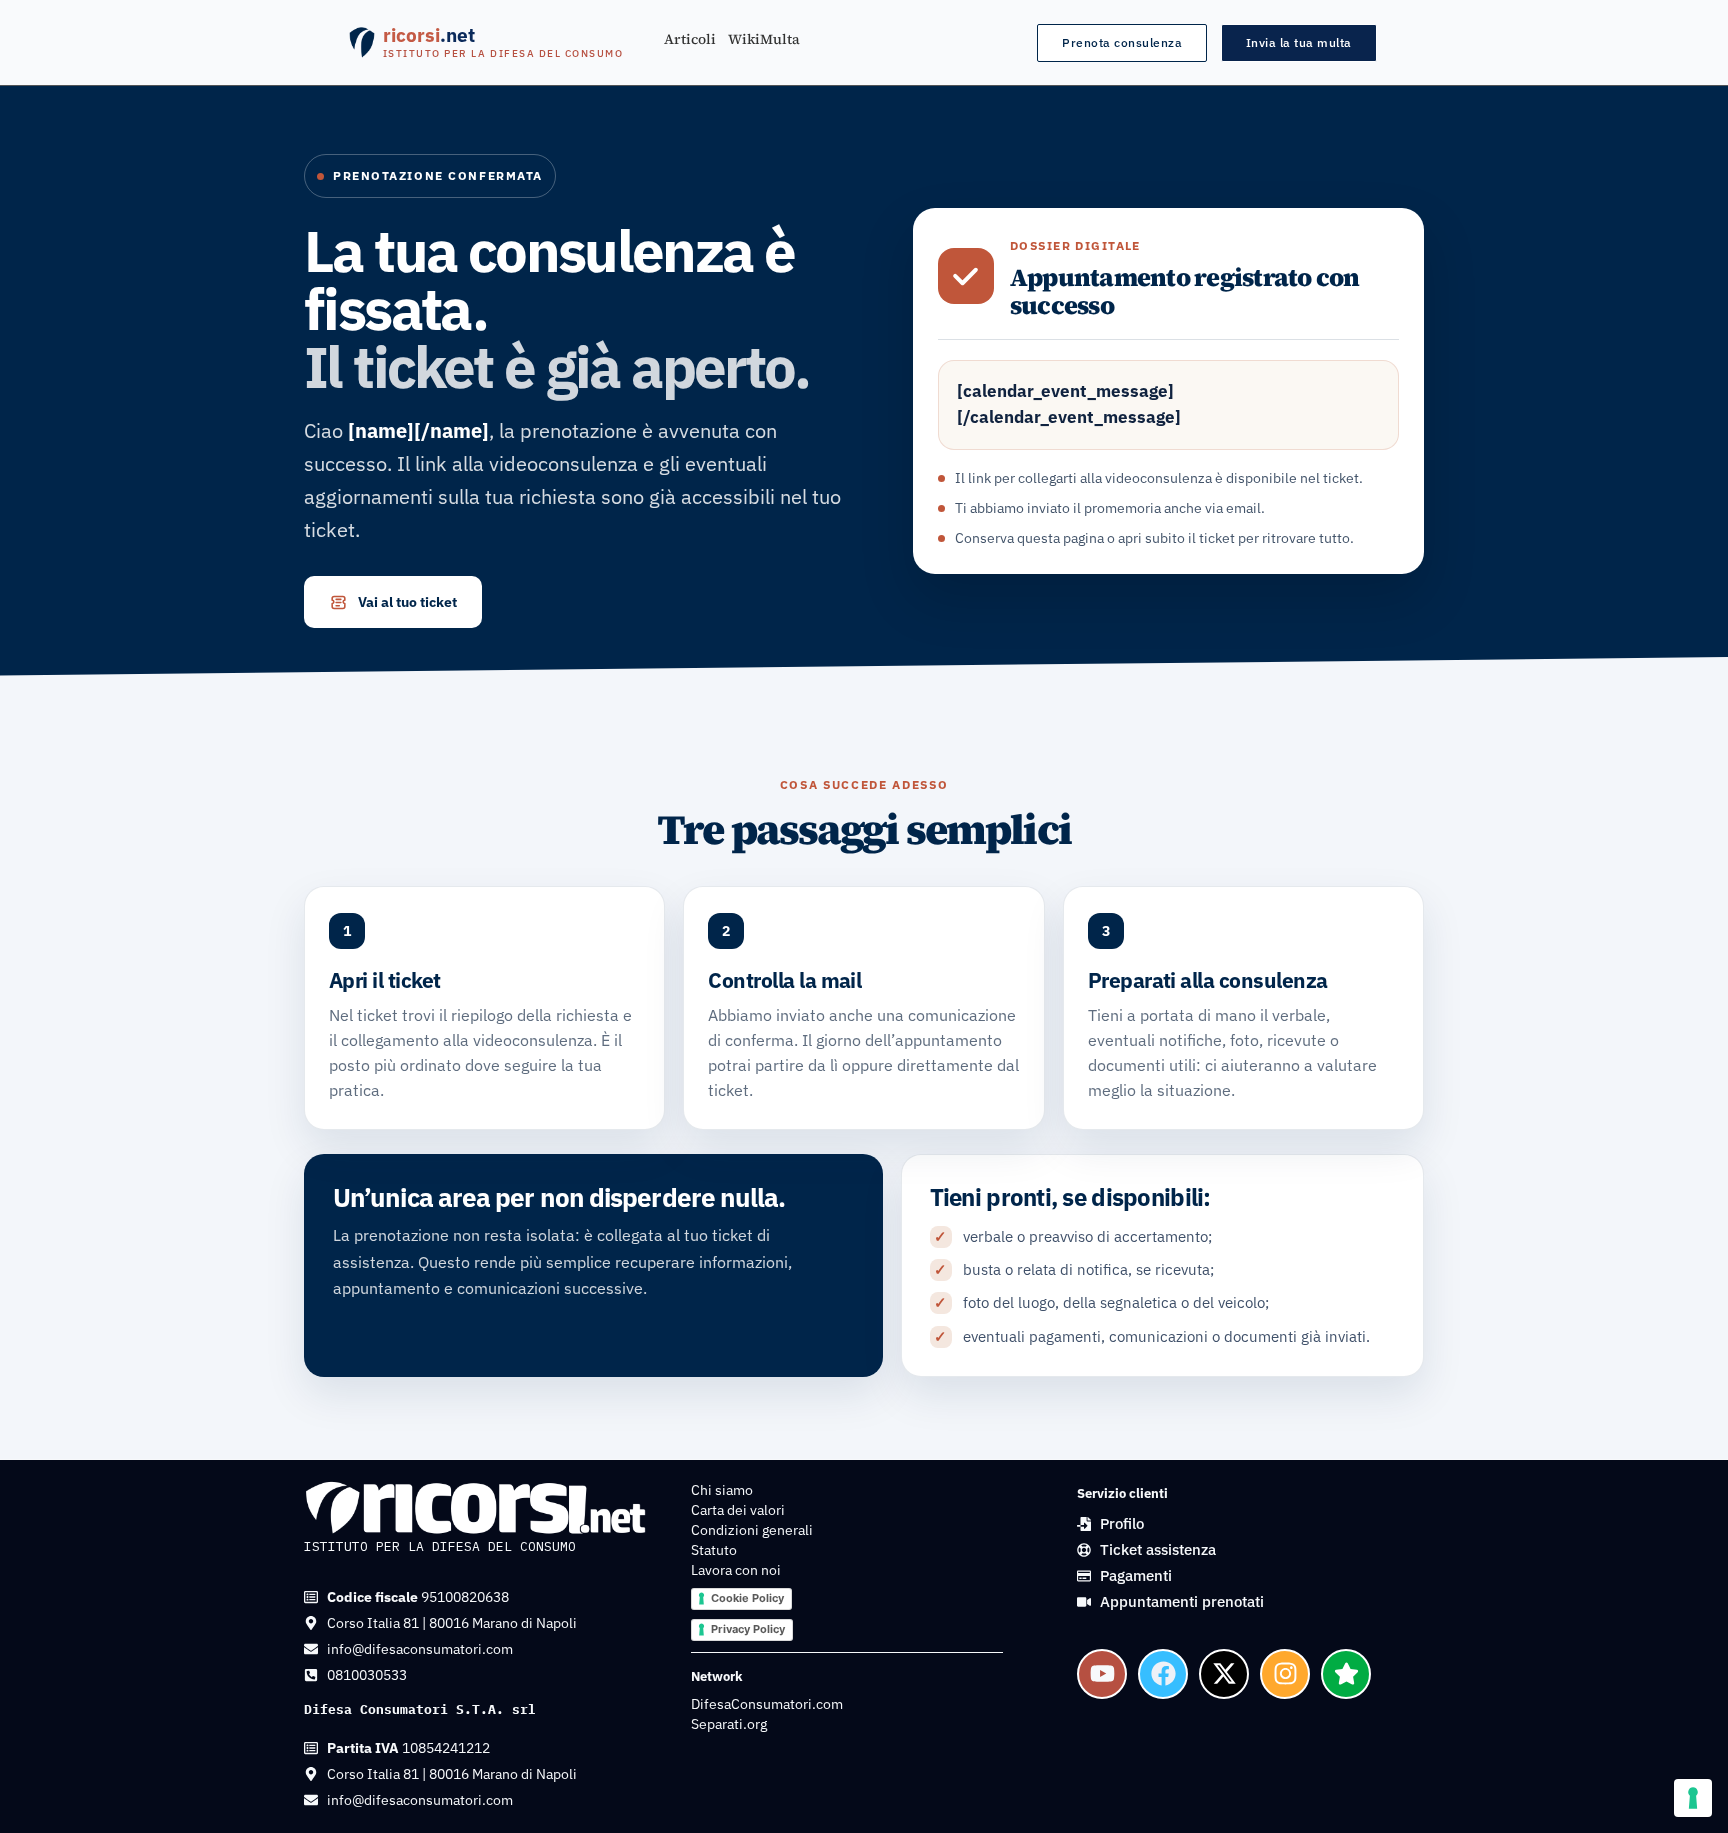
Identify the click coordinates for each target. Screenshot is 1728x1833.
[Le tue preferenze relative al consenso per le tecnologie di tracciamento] (1693, 1798)
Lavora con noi (736, 1570)
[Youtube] (1102, 1674)
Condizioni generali (752, 1530)
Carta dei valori (738, 1510)
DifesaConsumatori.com (767, 1704)
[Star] (1346, 1674)
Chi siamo (722, 1490)
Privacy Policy (748, 1629)
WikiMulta (764, 39)
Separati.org (729, 1724)
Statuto (714, 1550)
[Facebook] (1163, 1674)
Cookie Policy (747, 1598)
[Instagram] (1285, 1674)
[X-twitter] (1224, 1674)
